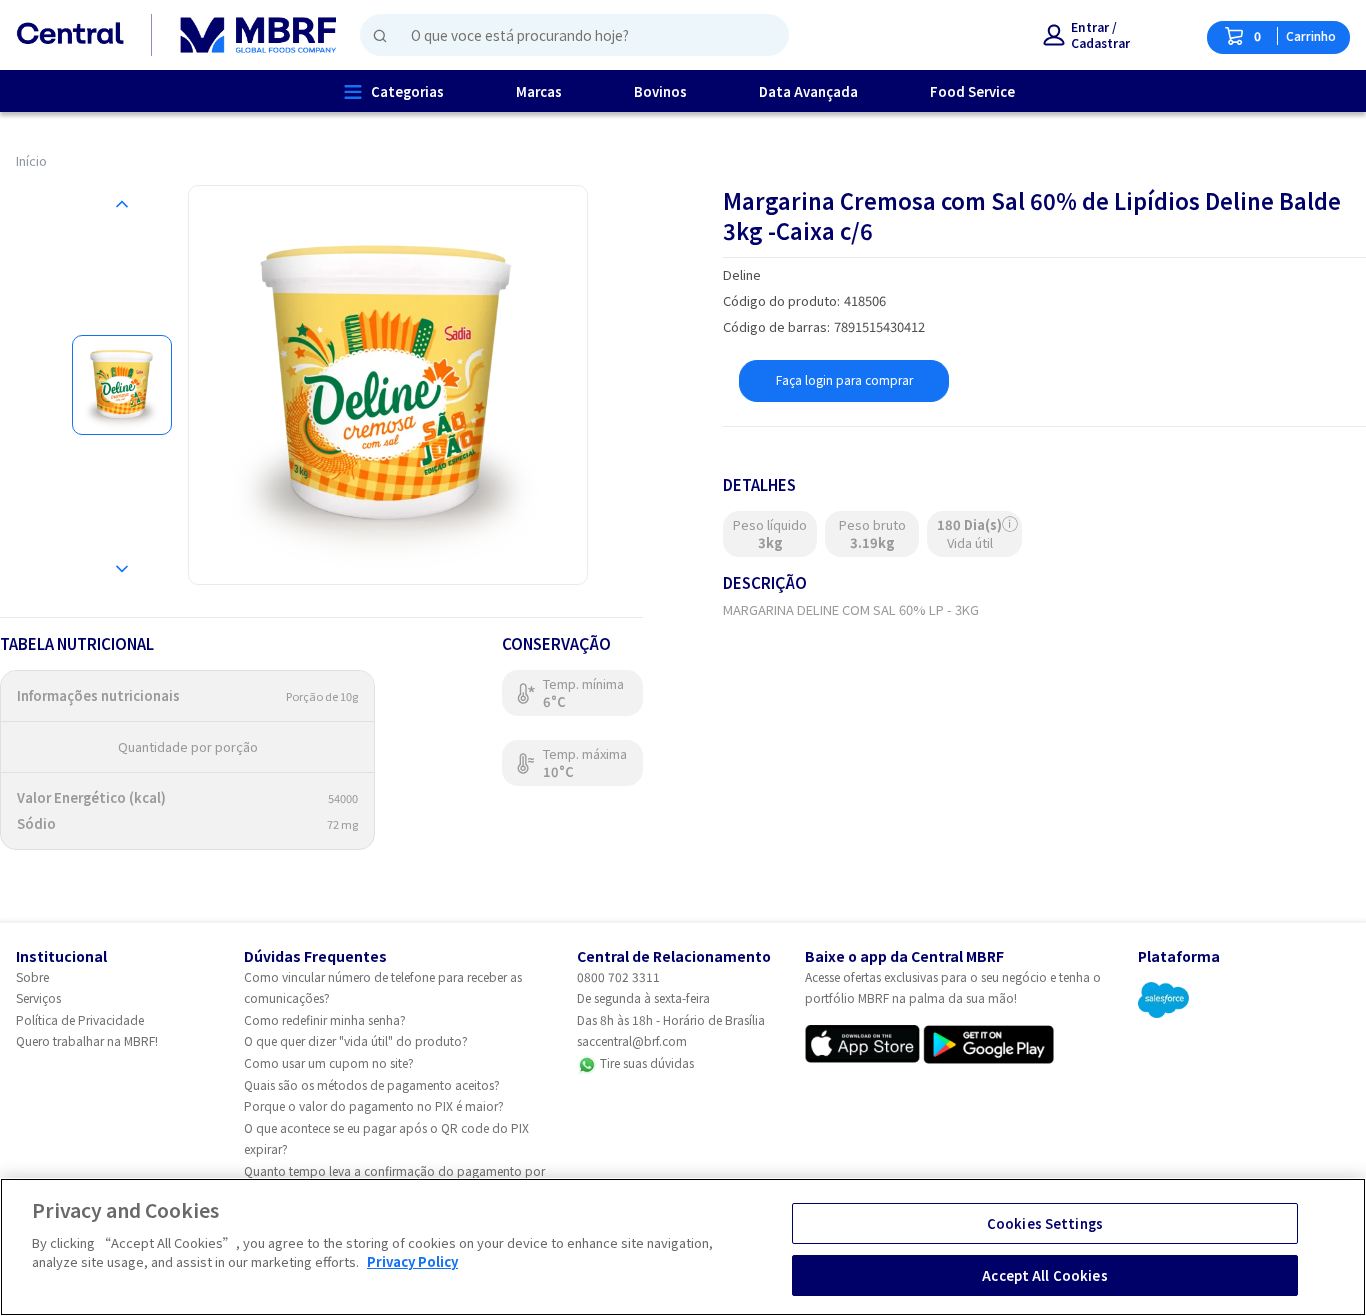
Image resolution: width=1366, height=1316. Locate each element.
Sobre (32, 976)
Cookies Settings (1045, 1223)
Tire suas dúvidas (645, 1062)
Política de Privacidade (80, 1019)
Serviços (38, 997)
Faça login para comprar (844, 379)
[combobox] (566, 35)
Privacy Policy (412, 1261)
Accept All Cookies (1044, 1274)
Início (31, 160)
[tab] (122, 385)
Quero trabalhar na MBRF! (87, 1040)
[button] (1086, 35)
